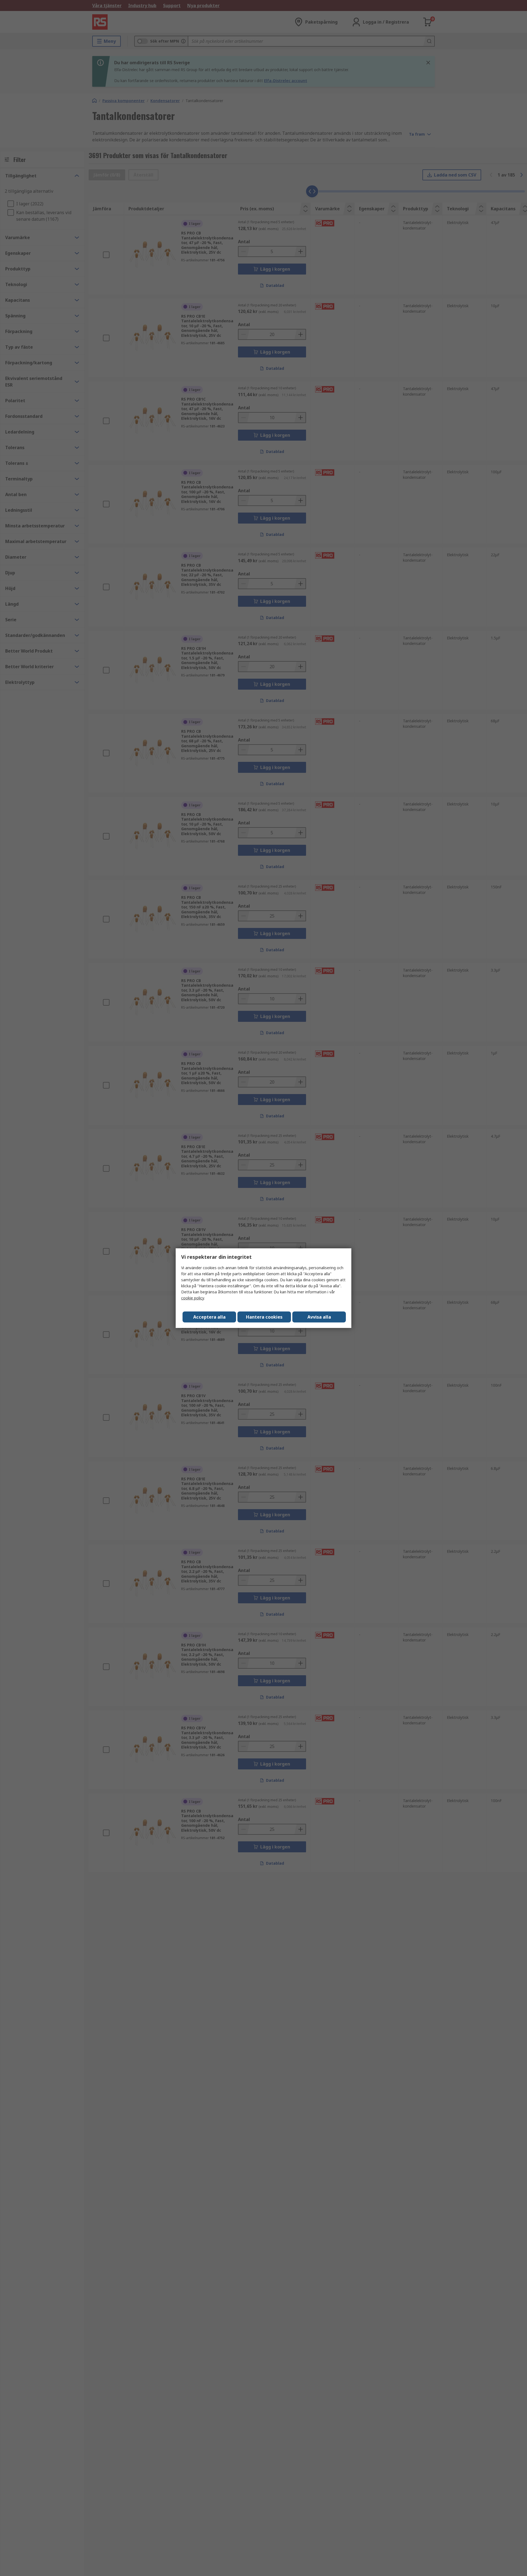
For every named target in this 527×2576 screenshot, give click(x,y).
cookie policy (193, 1298)
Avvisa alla (319, 1317)
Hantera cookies (264, 1317)
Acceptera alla (209, 1317)
